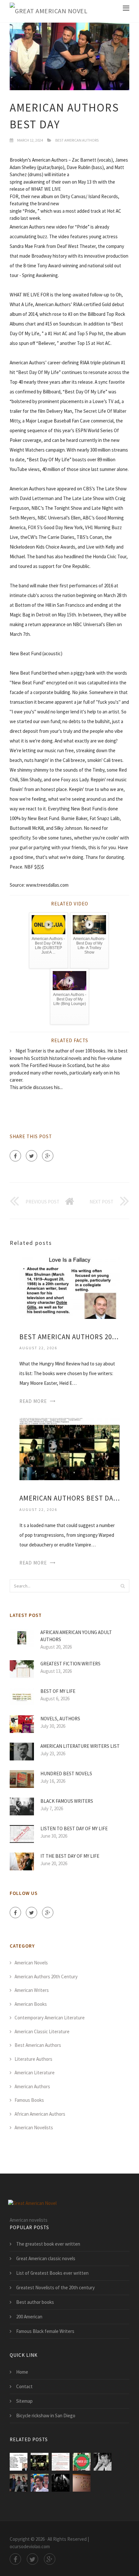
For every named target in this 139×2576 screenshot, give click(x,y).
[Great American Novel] (48, 11)
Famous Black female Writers (45, 2331)
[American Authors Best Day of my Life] (69, 1449)
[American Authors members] (19, 2483)
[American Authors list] (103, 2462)
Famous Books (29, 2100)
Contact (24, 2386)
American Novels (31, 1963)
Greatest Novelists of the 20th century (55, 2287)
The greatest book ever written (48, 2244)
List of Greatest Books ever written (52, 2273)
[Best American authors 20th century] (69, 1287)
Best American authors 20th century (69, 1337)
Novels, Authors (60, 1719)
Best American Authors (77, 140)
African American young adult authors (76, 1636)
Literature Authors (33, 2059)
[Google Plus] (48, 1156)
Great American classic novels (46, 2258)
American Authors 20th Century (46, 1977)
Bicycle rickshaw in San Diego (46, 2416)
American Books (31, 2004)
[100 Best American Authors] (61, 2462)
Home (22, 2372)
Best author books (35, 2302)
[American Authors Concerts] (61, 2483)
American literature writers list (80, 1746)
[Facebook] (15, 1156)
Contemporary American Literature (50, 2018)
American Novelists (34, 2127)
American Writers (32, 1990)
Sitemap (24, 2401)
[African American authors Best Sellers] (82, 2462)
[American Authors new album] (40, 2483)
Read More (33, 1401)
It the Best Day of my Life (70, 1856)
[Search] (123, 1586)
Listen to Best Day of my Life (74, 1828)
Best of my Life (58, 1691)
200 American (29, 2317)
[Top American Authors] (82, 2483)
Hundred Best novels (66, 1774)
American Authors (32, 2086)
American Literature (35, 2073)
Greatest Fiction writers (70, 1664)
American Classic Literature (42, 2031)
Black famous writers (67, 1801)
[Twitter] (32, 1156)
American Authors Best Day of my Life (69, 1498)
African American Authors (40, 2114)
